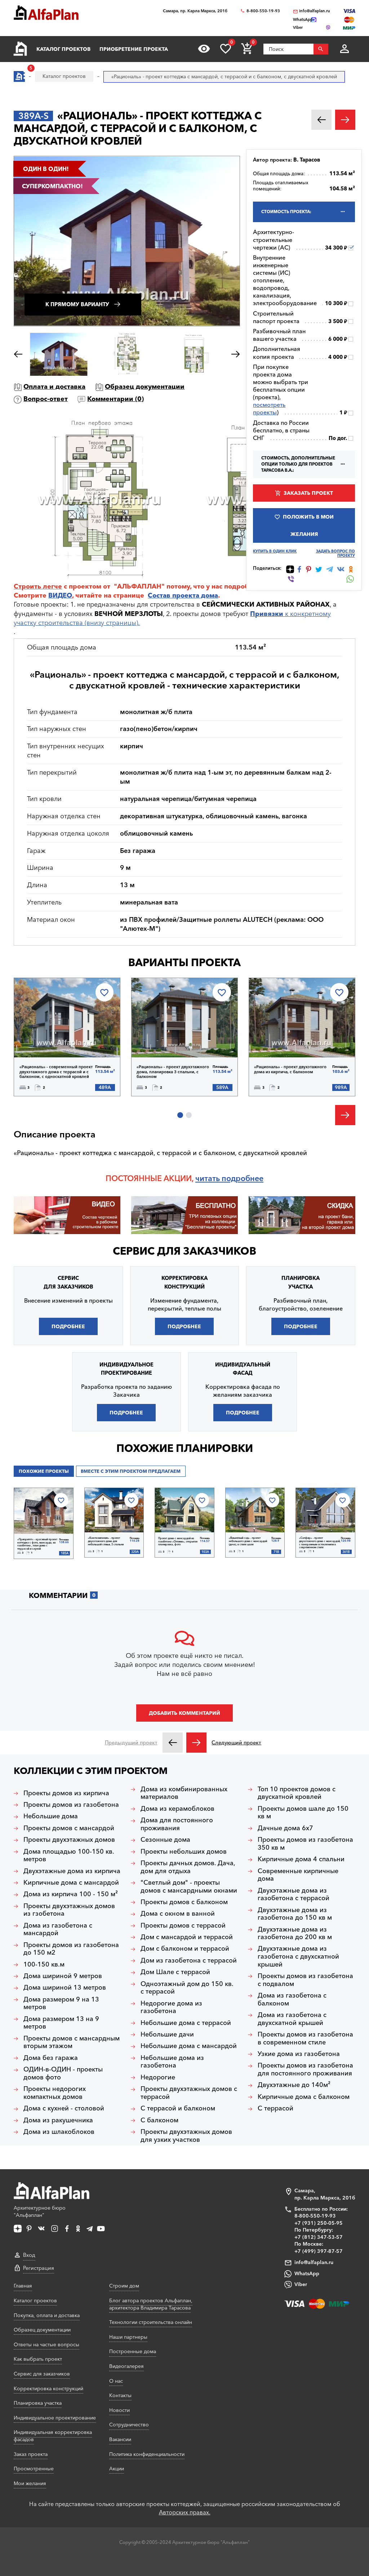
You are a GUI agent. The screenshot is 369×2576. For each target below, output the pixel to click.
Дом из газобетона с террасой (189, 1961)
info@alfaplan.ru (315, 11)
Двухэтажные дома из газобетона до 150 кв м (295, 1914)
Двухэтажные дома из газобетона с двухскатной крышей (298, 1956)
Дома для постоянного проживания (177, 1824)
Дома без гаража (51, 2058)
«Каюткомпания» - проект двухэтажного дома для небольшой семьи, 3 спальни (106, 1541)
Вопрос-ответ (46, 399)
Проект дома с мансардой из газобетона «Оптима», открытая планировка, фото (178, 1542)
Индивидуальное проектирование (55, 2418)
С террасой (275, 2108)
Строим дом (124, 2286)
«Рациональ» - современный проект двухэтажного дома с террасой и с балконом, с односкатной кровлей (56, 1072)
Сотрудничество (129, 2425)
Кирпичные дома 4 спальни (301, 1859)
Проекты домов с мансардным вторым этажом (72, 2042)
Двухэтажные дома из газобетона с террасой (294, 1895)
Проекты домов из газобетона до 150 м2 (71, 1949)
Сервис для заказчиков (184, 1251)
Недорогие (158, 2077)
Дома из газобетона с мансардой (58, 1930)
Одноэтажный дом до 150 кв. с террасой (187, 1988)
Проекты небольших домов (184, 1852)
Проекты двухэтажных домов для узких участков (186, 2136)
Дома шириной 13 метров (65, 1988)
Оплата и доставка (54, 387)
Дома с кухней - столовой (64, 2108)
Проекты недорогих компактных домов (55, 2093)
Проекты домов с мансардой (69, 1828)
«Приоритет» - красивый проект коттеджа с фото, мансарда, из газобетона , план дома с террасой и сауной (37, 1544)
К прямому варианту (77, 304)
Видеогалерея (126, 2366)
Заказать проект (308, 493)
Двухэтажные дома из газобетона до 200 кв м (295, 1934)
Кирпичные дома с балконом (304, 2097)
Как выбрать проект (38, 2359)
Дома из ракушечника (58, 2120)
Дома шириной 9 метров (63, 1976)
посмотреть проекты (269, 408)
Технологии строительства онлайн (151, 2322)
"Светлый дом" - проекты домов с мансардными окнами (189, 1887)
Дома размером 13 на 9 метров (61, 2023)
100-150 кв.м (44, 1965)
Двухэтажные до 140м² (294, 2085)
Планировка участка (38, 2403)
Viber (301, 2284)
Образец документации (145, 387)
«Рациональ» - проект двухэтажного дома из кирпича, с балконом (290, 1069)
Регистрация (39, 2268)
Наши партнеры (128, 2337)
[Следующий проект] (196, 1743)
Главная (23, 2286)
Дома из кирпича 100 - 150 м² (71, 1894)
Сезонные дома (165, 1840)
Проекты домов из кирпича (66, 1793)
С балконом (159, 2120)
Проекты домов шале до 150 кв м (303, 1813)
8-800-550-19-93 (263, 11)
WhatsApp (307, 2273)
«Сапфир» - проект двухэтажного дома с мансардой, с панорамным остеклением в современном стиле (320, 1543)
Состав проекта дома (183, 595)
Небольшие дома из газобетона (172, 2062)
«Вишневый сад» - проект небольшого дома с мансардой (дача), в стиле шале (248, 1541)
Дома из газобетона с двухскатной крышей (292, 2019)
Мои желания (30, 2483)
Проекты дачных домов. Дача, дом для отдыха (188, 1867)
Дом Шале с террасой (175, 1972)
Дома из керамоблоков (177, 1809)
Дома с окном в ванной (178, 1914)
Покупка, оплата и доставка (47, 2315)
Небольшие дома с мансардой (189, 2046)
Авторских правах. (185, 2512)
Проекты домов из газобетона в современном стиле (305, 2038)
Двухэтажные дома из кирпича (72, 1871)
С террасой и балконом (178, 2108)
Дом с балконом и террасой (185, 1949)
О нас (116, 2381)
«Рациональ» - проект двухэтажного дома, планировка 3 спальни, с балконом (173, 1072)
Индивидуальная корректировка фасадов (53, 2436)
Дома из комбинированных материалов (184, 1793)
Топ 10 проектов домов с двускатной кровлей (297, 1793)
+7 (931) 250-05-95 (319, 2223)
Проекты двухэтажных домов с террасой (189, 2093)
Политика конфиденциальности (147, 2454)
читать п (211, 1178)
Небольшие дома (51, 1816)
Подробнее (51, 1039)
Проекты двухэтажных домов (69, 1840)
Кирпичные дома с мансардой (71, 1883)
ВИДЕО (60, 595)
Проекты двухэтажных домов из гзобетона (69, 1910)
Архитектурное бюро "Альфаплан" (40, 2211)
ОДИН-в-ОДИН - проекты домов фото (63, 2073)
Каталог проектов (63, 49)
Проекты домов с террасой (183, 1926)
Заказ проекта (31, 2454)
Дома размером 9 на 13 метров (61, 2003)
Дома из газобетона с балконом (292, 2000)
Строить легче (38, 586)
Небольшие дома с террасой (186, 2023)
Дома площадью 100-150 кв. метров (69, 1856)
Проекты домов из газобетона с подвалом (305, 1980)
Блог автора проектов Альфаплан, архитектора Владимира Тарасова (151, 2304)
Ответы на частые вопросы (46, 2344)
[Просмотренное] (204, 49)
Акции (117, 2469)
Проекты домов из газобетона (71, 1805)
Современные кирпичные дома (298, 1875)
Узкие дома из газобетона (299, 2054)
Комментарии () (115, 399)
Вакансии (120, 2439)
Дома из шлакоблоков (59, 2132)
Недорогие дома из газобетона (171, 2007)
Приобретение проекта (134, 49)
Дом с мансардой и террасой (187, 1937)
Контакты (120, 2395)
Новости (119, 2410)
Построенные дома (133, 2351)
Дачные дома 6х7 (285, 1828)
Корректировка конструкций (48, 2388)
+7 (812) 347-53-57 (319, 2237)
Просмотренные (34, 2469)
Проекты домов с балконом (184, 1902)
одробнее (245, 1178)
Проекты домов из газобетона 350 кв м (305, 1844)
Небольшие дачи (167, 2035)
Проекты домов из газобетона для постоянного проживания (305, 2069)
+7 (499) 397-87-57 (319, 2251)
